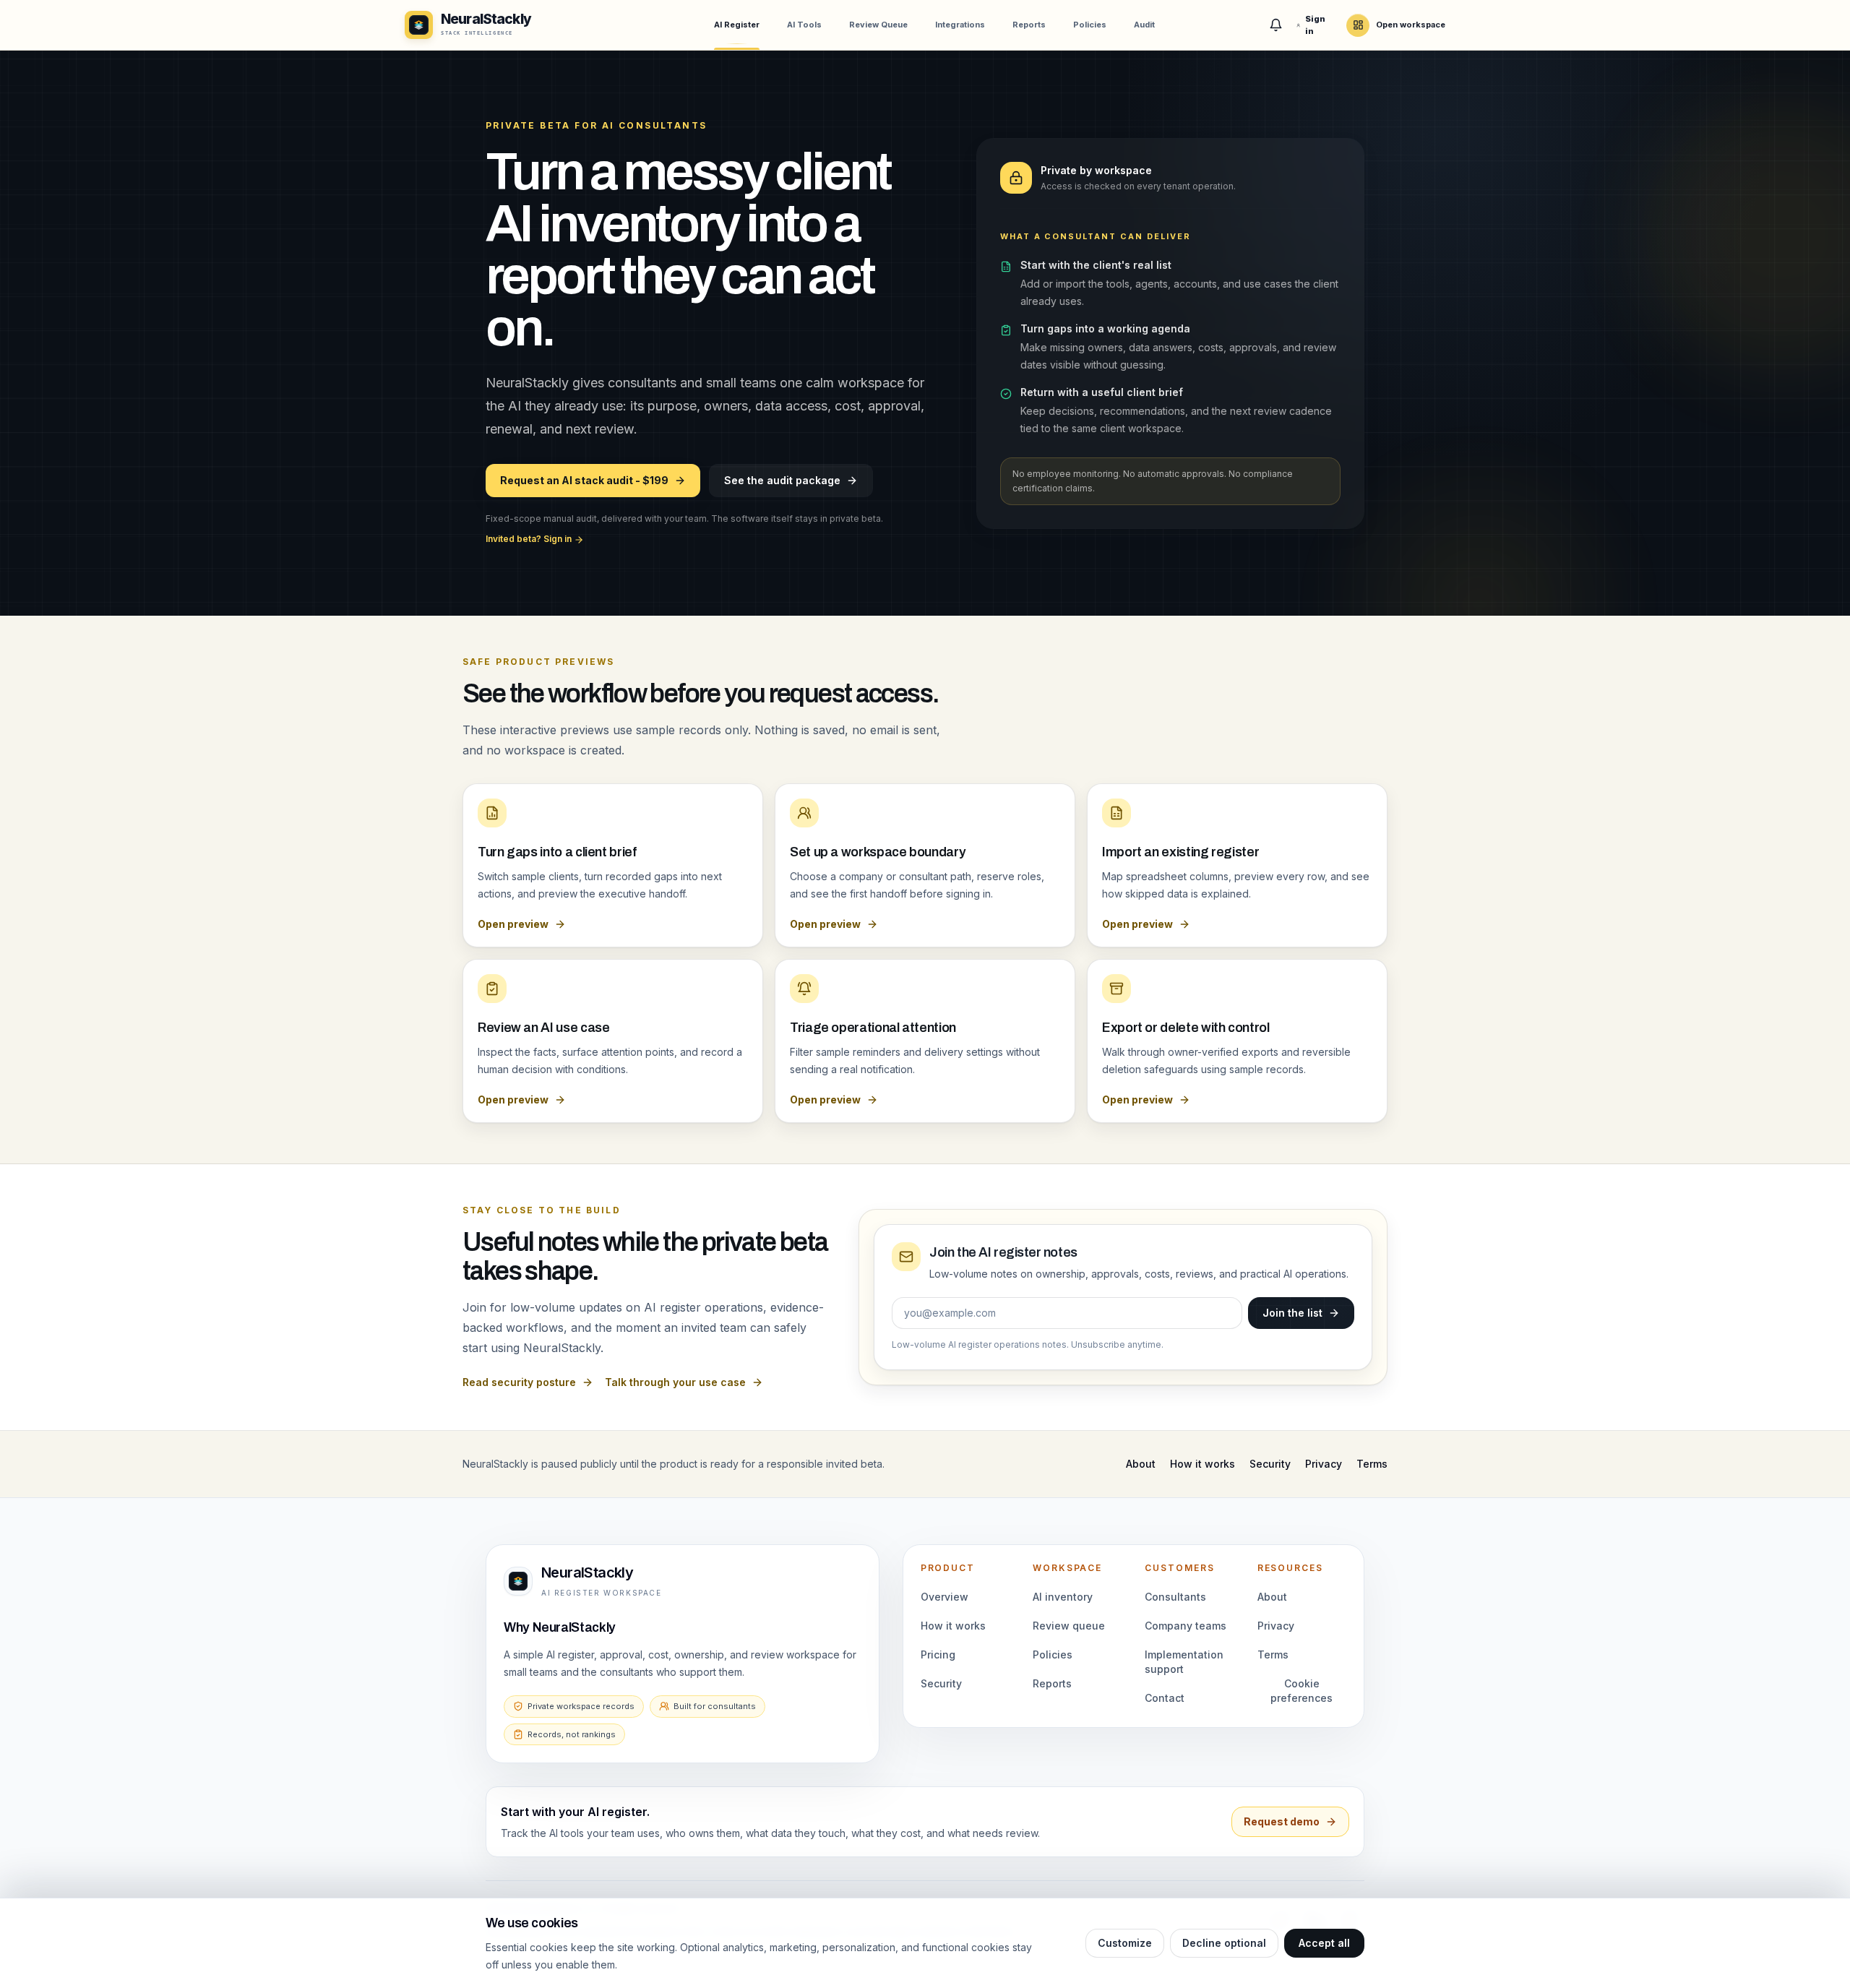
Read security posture (519, 1382)
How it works (1202, 1464)
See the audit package (782, 480)
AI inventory (1063, 1597)
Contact (1165, 1698)
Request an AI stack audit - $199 (584, 480)
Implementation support (1184, 1662)
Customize (1125, 1943)
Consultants (1175, 1597)
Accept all (1324, 1943)
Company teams (1186, 1626)
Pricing (938, 1654)
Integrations (960, 25)
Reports (1029, 25)
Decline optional (1224, 1943)
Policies (1090, 25)
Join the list (1292, 1313)
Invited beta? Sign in (530, 539)
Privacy (1324, 1464)
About (1141, 1464)
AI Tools (804, 25)
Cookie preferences (1302, 1691)
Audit (1144, 25)
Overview (945, 1597)
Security (1270, 1464)
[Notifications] (1276, 25)
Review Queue (878, 25)
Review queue (1069, 1626)
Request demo (1282, 1821)
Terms (1372, 1464)
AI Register (737, 25)
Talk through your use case (675, 1382)
